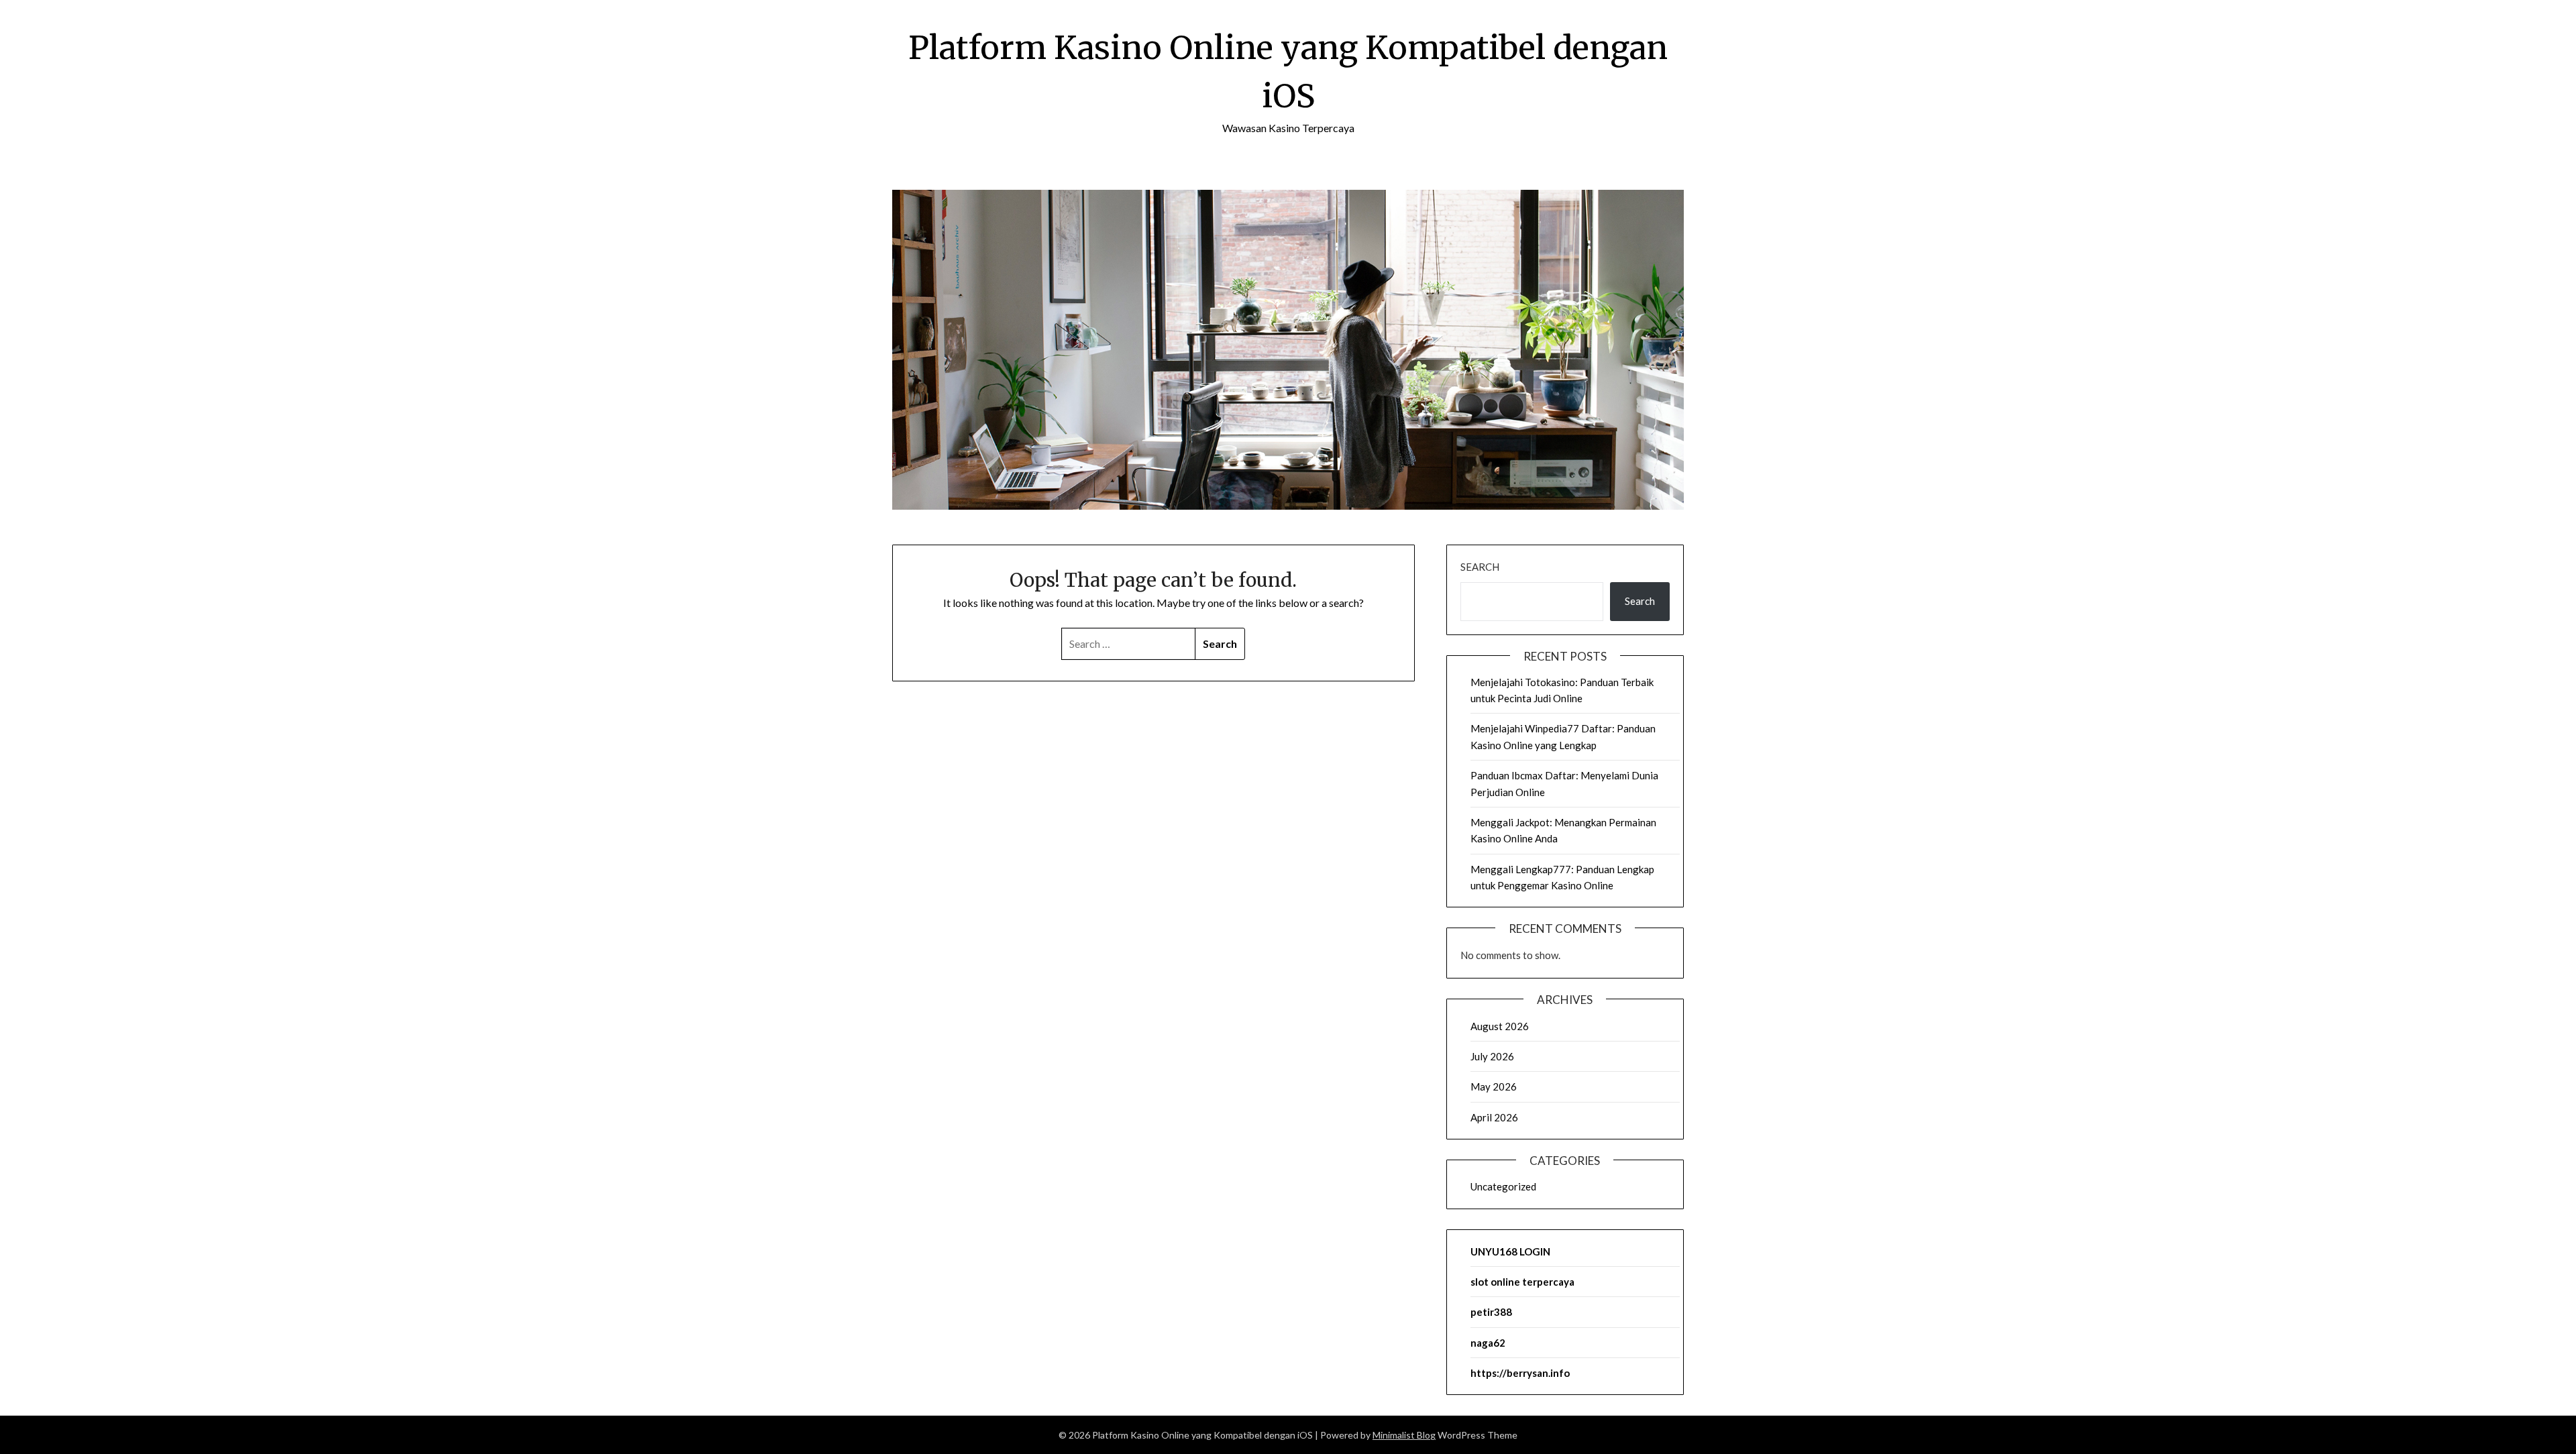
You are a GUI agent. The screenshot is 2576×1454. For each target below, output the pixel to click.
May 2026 (1494, 1086)
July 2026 (1492, 1056)
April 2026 (1494, 1117)
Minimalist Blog (1404, 1435)
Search (1480, 567)
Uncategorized (1503, 1186)
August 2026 (1500, 1026)
